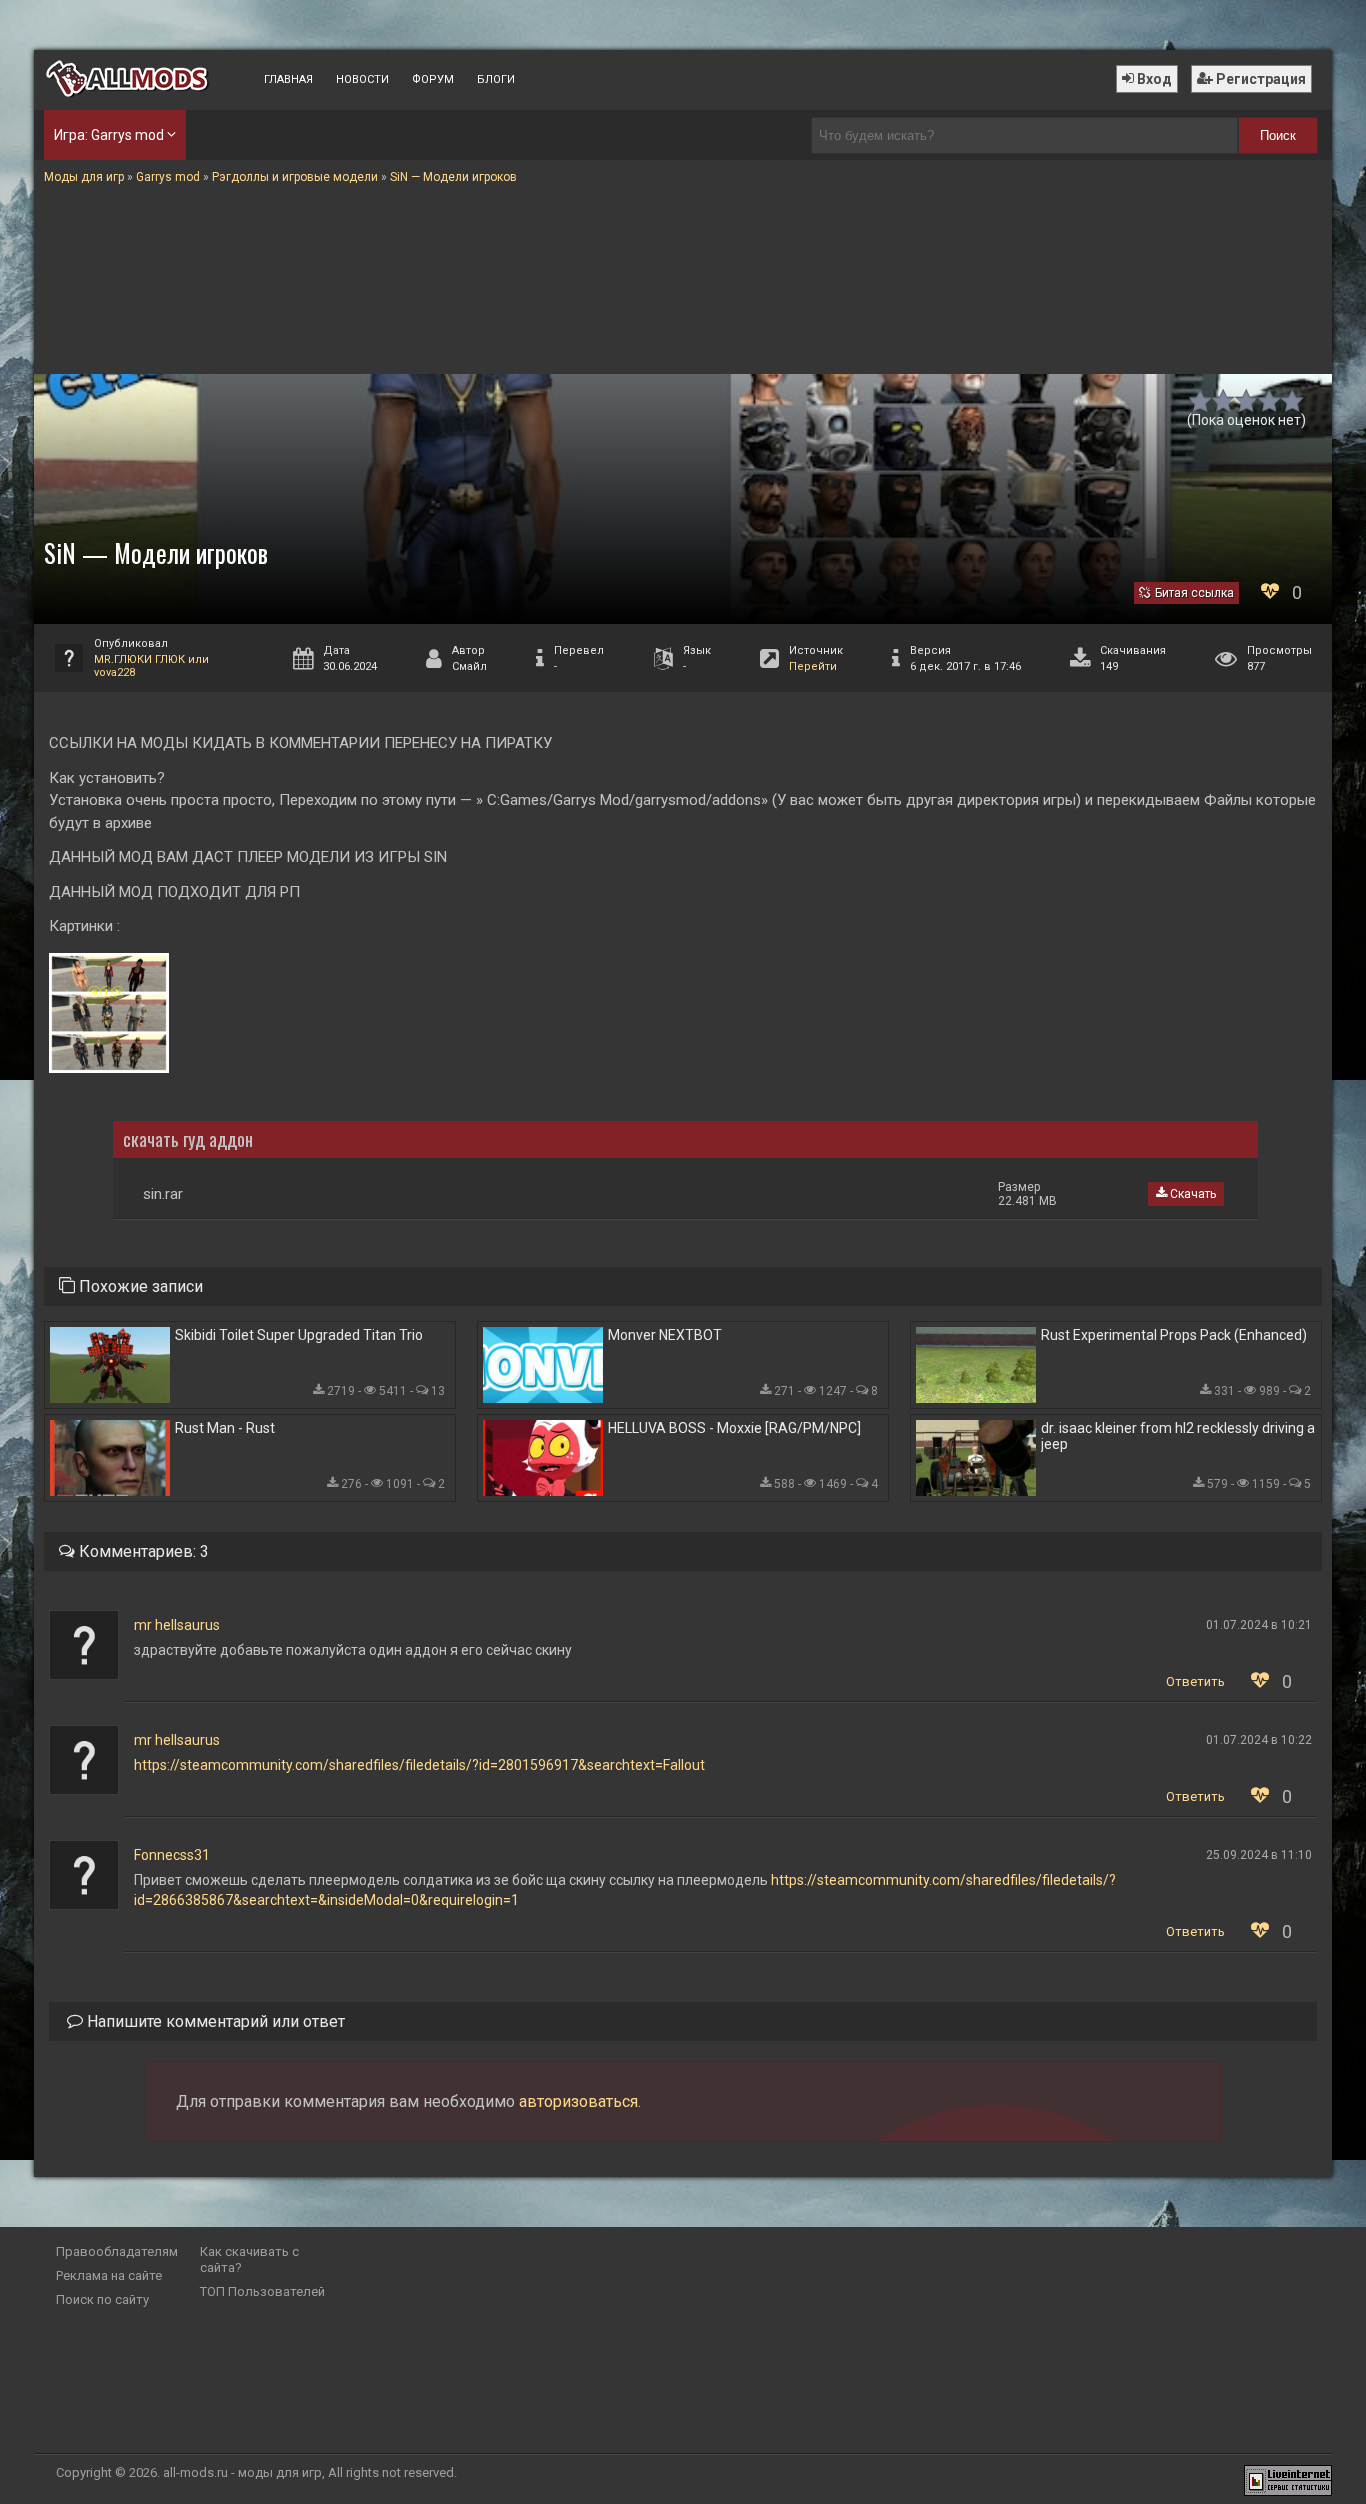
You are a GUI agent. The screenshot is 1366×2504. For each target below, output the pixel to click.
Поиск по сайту (102, 2299)
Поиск (1278, 135)
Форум (433, 79)
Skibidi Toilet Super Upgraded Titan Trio (299, 1335)
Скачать (1191, 1194)
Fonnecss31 (172, 1855)
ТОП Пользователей (262, 2291)
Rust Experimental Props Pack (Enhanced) (1174, 1335)
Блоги (496, 79)
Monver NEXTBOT (665, 1335)
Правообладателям (117, 2251)
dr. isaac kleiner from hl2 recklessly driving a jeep (1178, 1436)
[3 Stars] (1246, 400)
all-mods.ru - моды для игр (242, 2472)
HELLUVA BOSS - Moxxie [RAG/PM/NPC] (734, 1428)
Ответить (1195, 1681)
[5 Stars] (1292, 400)
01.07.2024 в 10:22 (1259, 1740)
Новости (362, 79)
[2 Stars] (1223, 400)
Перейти (813, 666)
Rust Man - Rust (225, 1428)
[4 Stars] (1269, 400)
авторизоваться (578, 2101)
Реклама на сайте (109, 2275)
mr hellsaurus (177, 1625)
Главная (288, 79)
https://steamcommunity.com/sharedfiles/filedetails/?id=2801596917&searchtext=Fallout (419, 1765)
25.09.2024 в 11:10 (1259, 1855)
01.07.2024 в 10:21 (1259, 1625)
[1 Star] (1200, 400)
